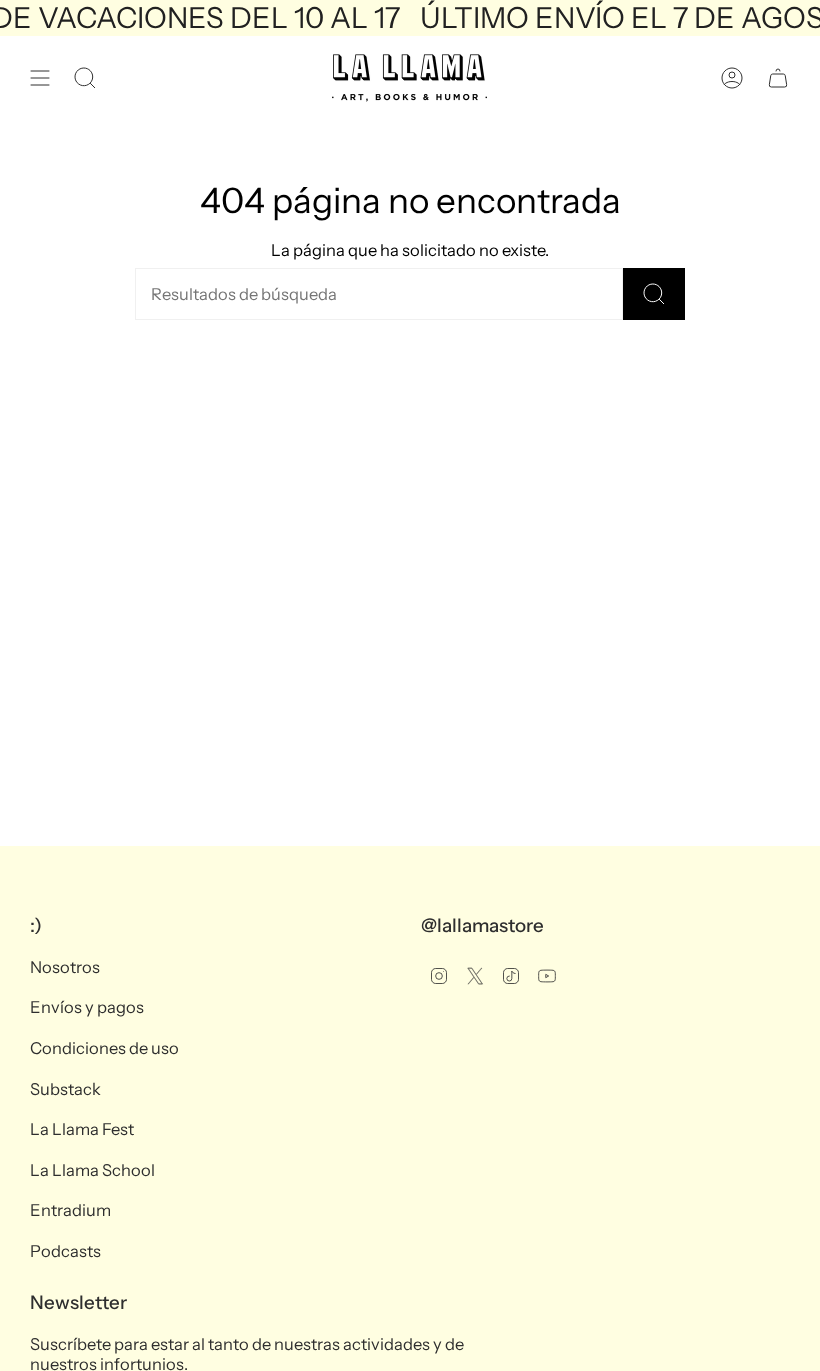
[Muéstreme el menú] (40, 78)
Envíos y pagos (87, 1007)
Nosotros (65, 967)
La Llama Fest (82, 1129)
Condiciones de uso (104, 1048)
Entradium (70, 1210)
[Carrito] (778, 78)
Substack (65, 1089)
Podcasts (65, 1251)
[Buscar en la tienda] (654, 294)
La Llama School (92, 1170)
